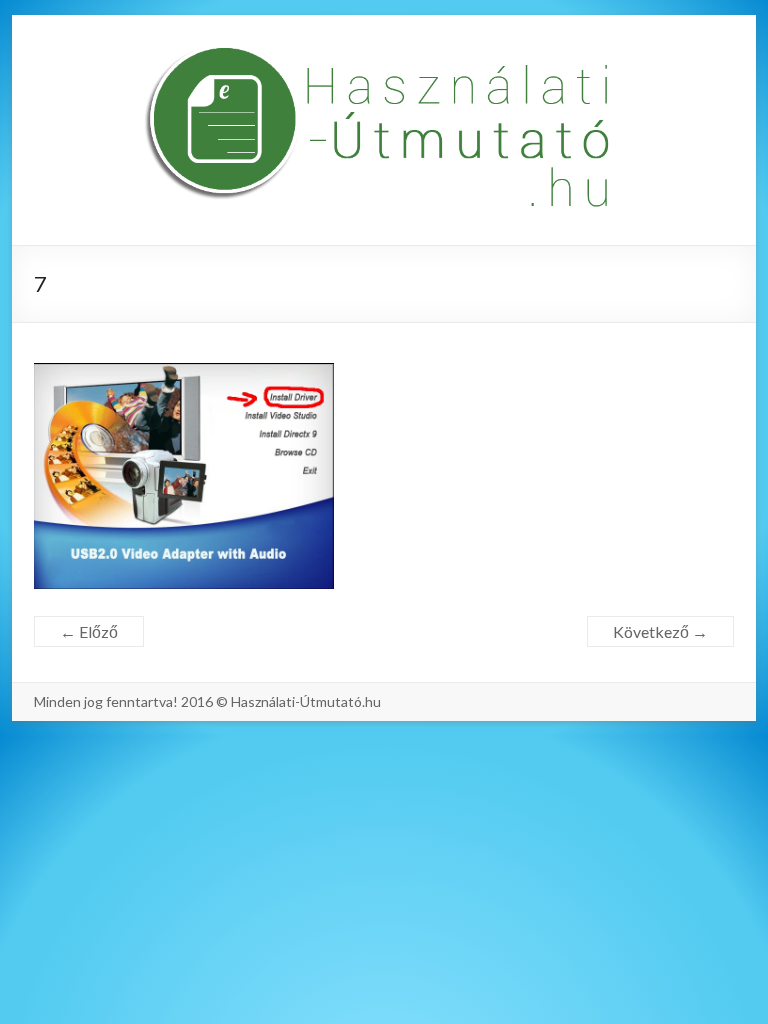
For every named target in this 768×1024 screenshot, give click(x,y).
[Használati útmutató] (384, 130)
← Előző (89, 631)
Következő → (660, 631)
